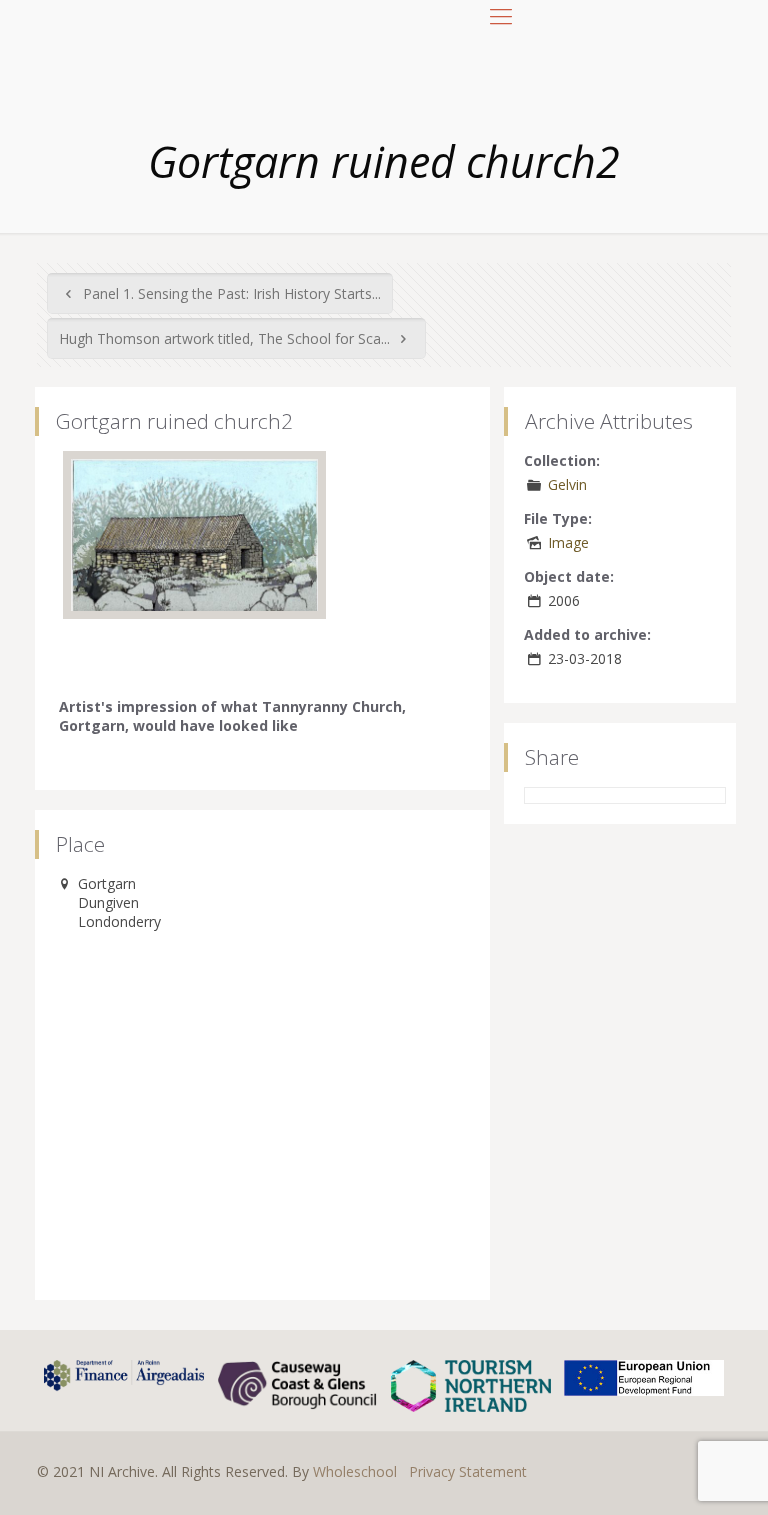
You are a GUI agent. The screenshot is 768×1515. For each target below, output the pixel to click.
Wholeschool (355, 1471)
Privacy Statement (468, 1471)
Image (568, 542)
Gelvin (567, 484)
